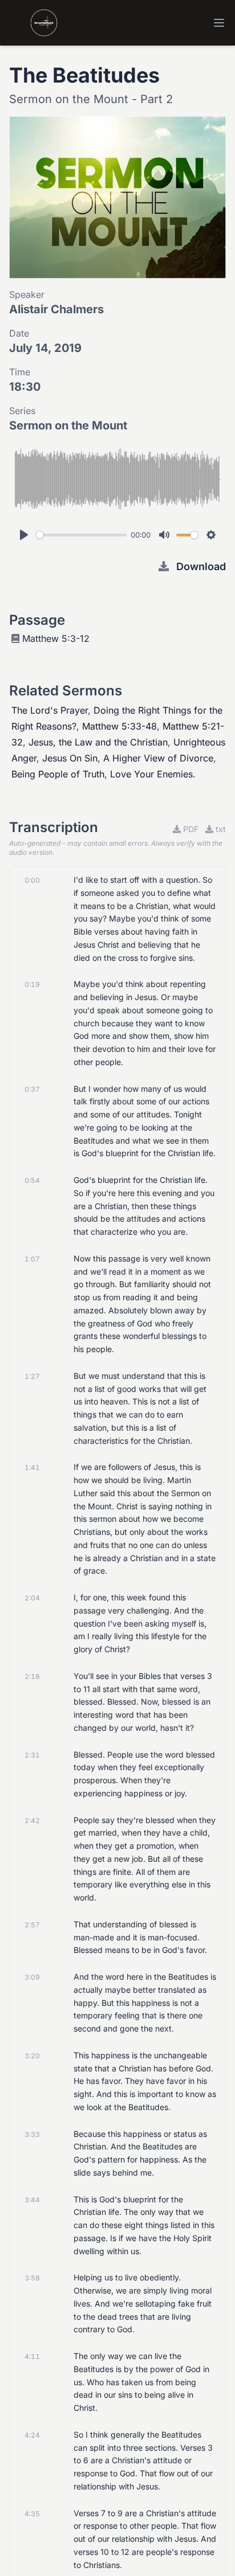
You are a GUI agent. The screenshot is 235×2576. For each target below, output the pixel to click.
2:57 (32, 1925)
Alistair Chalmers (56, 309)
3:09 (32, 1977)
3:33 (32, 2134)
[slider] (81, 535)
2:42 (32, 1821)
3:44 (32, 2200)
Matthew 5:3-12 (56, 638)
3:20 (32, 2056)
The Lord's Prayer (50, 710)
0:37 (32, 1089)
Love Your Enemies (151, 774)
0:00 (32, 880)
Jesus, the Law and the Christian (98, 742)
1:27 (32, 1376)
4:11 (32, 2356)
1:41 (32, 1467)
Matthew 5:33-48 (119, 726)
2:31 (32, 1755)
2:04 (32, 1598)
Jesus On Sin (70, 758)
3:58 (32, 2278)
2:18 (32, 1676)
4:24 (32, 2435)
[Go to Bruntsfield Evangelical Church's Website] (33, 23)
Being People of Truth (58, 774)
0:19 (32, 984)
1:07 (32, 1259)
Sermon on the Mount (68, 425)
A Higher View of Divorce (158, 758)
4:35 (32, 2514)
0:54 (32, 1180)
